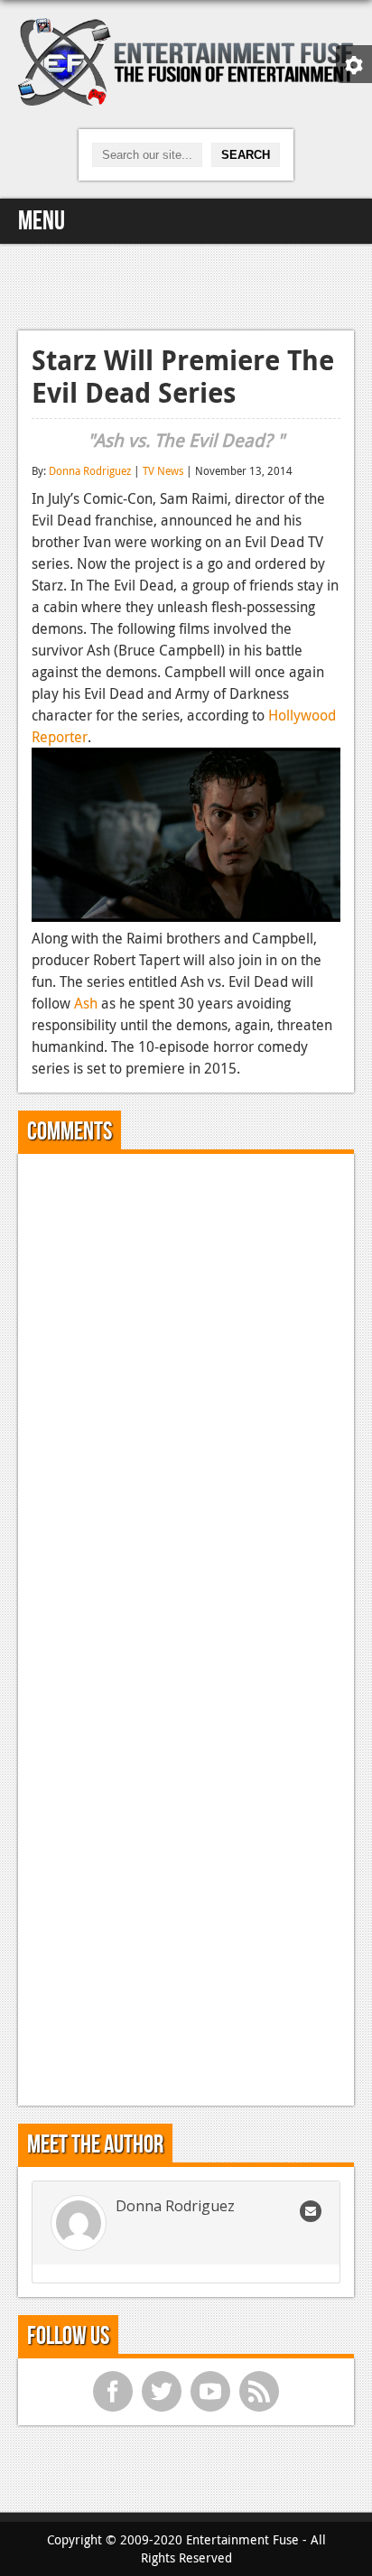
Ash (86, 1003)
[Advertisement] (186, 284)
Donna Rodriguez (90, 470)
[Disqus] (186, 1393)
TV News (163, 470)
